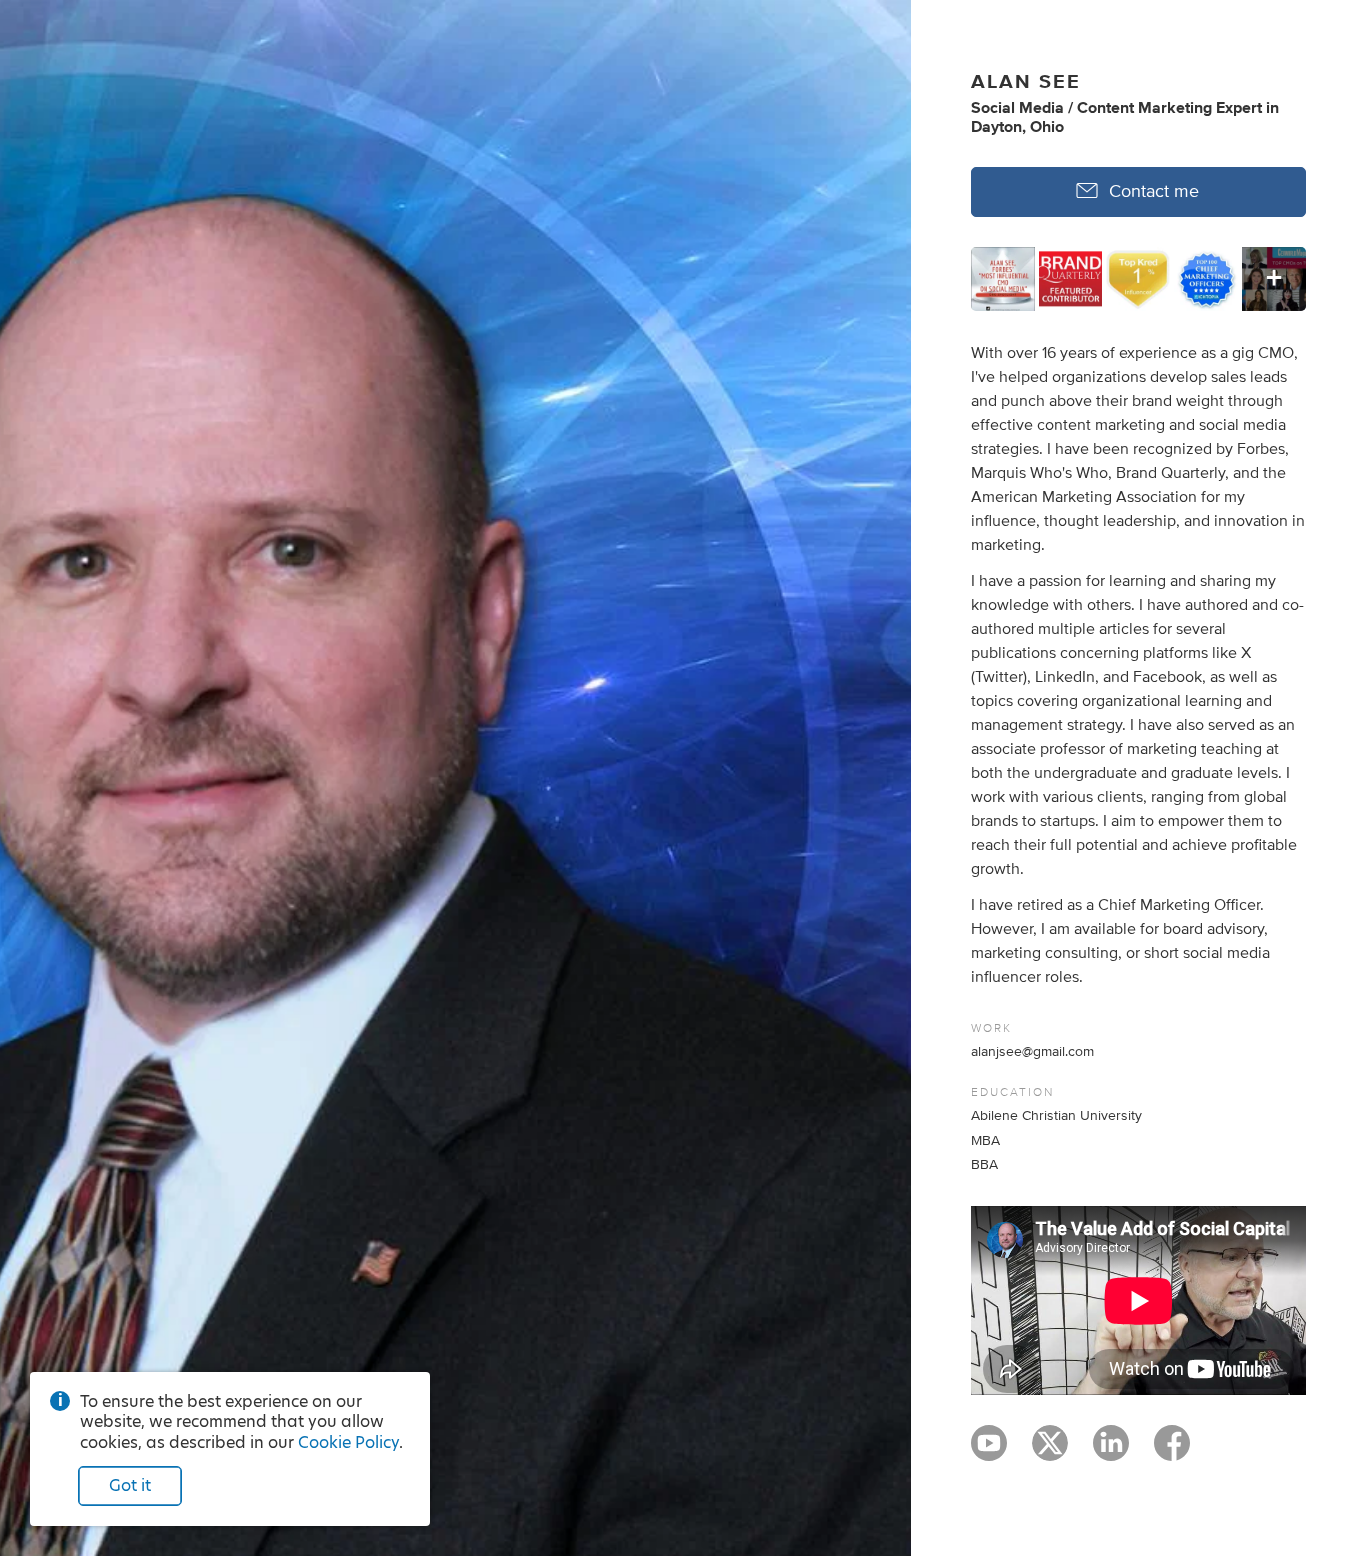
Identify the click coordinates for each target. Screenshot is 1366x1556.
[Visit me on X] (1050, 1452)
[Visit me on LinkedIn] (1111, 1452)
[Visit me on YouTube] (989, 1452)
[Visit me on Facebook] (1172, 1452)
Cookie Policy (348, 1442)
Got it (130, 1485)
